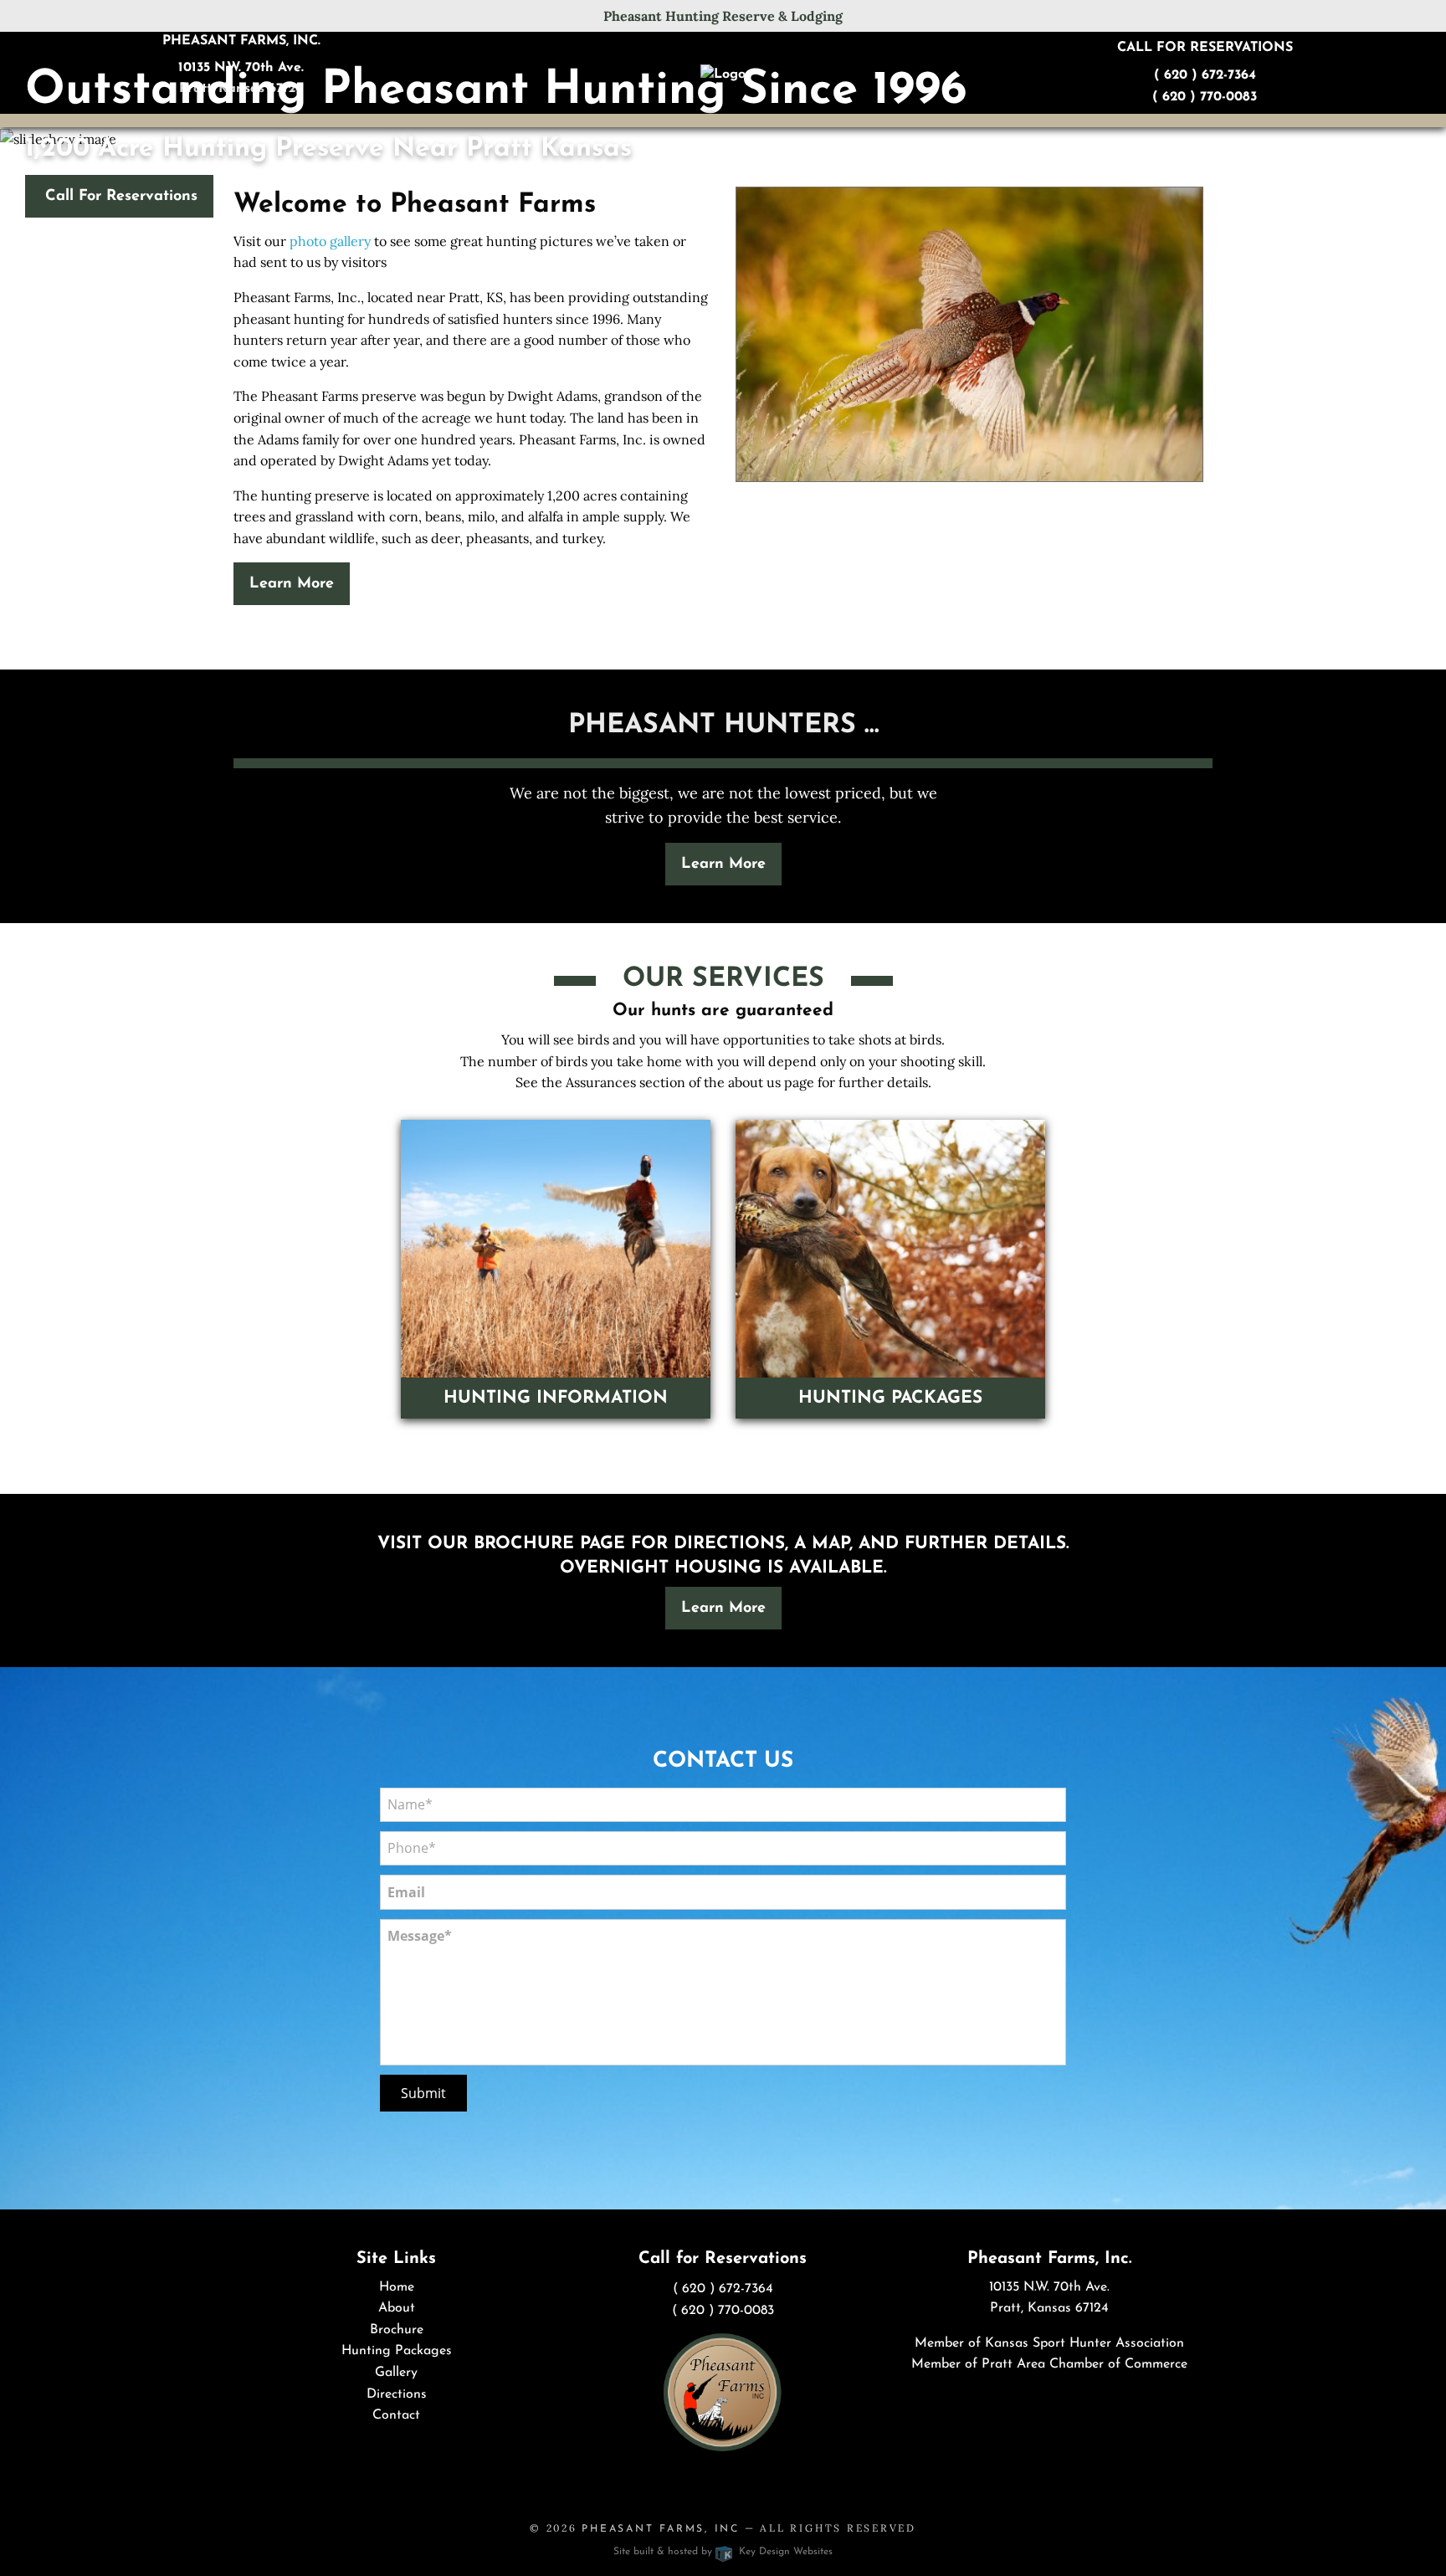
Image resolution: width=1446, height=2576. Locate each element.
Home (397, 2287)
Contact (396, 2415)
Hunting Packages (397, 2351)
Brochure (397, 2330)
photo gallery (330, 241)
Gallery (396, 2373)
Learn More (292, 584)
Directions (397, 2394)
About (397, 2308)
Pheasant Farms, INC (661, 2529)
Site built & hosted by (723, 2552)
